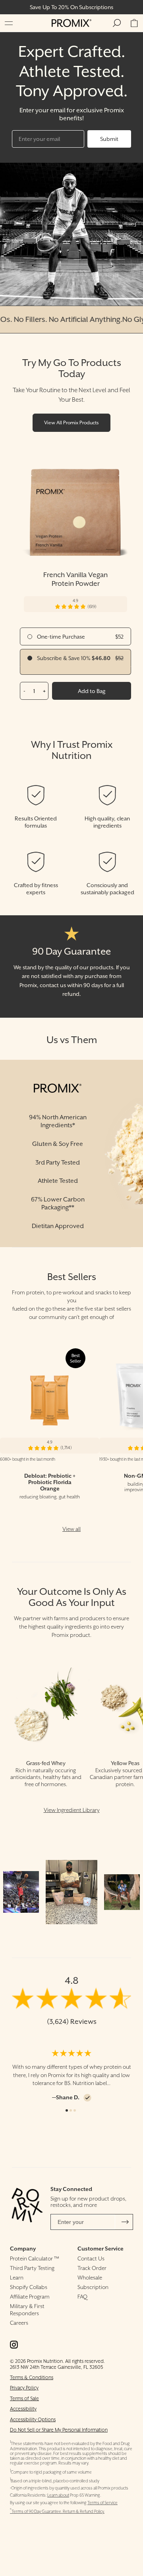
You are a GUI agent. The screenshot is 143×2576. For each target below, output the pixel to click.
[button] (9, 23)
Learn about (58, 2495)
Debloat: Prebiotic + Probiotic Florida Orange (50, 1482)
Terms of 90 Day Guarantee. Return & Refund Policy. (57, 2512)
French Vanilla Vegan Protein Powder (75, 579)
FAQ (82, 2297)
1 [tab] (67, 2110)
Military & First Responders (27, 2310)
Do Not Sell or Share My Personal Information (59, 2430)
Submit (109, 139)
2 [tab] (71, 2110)
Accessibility (23, 2409)
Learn (17, 2278)
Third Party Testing (32, 2268)
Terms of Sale (24, 2398)
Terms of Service (102, 2503)
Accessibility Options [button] (33, 2419)
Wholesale (90, 2278)
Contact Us (91, 2258)
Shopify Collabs (29, 2287)
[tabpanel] (71, 2075)
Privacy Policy (24, 2388)
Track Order (92, 2268)
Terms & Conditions (32, 2377)
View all (71, 1529)
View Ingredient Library (72, 1810)
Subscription (93, 2287)
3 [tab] (75, 2110)
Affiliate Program (30, 2297)
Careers (19, 2323)
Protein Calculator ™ (35, 2258)
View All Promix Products (71, 423)
